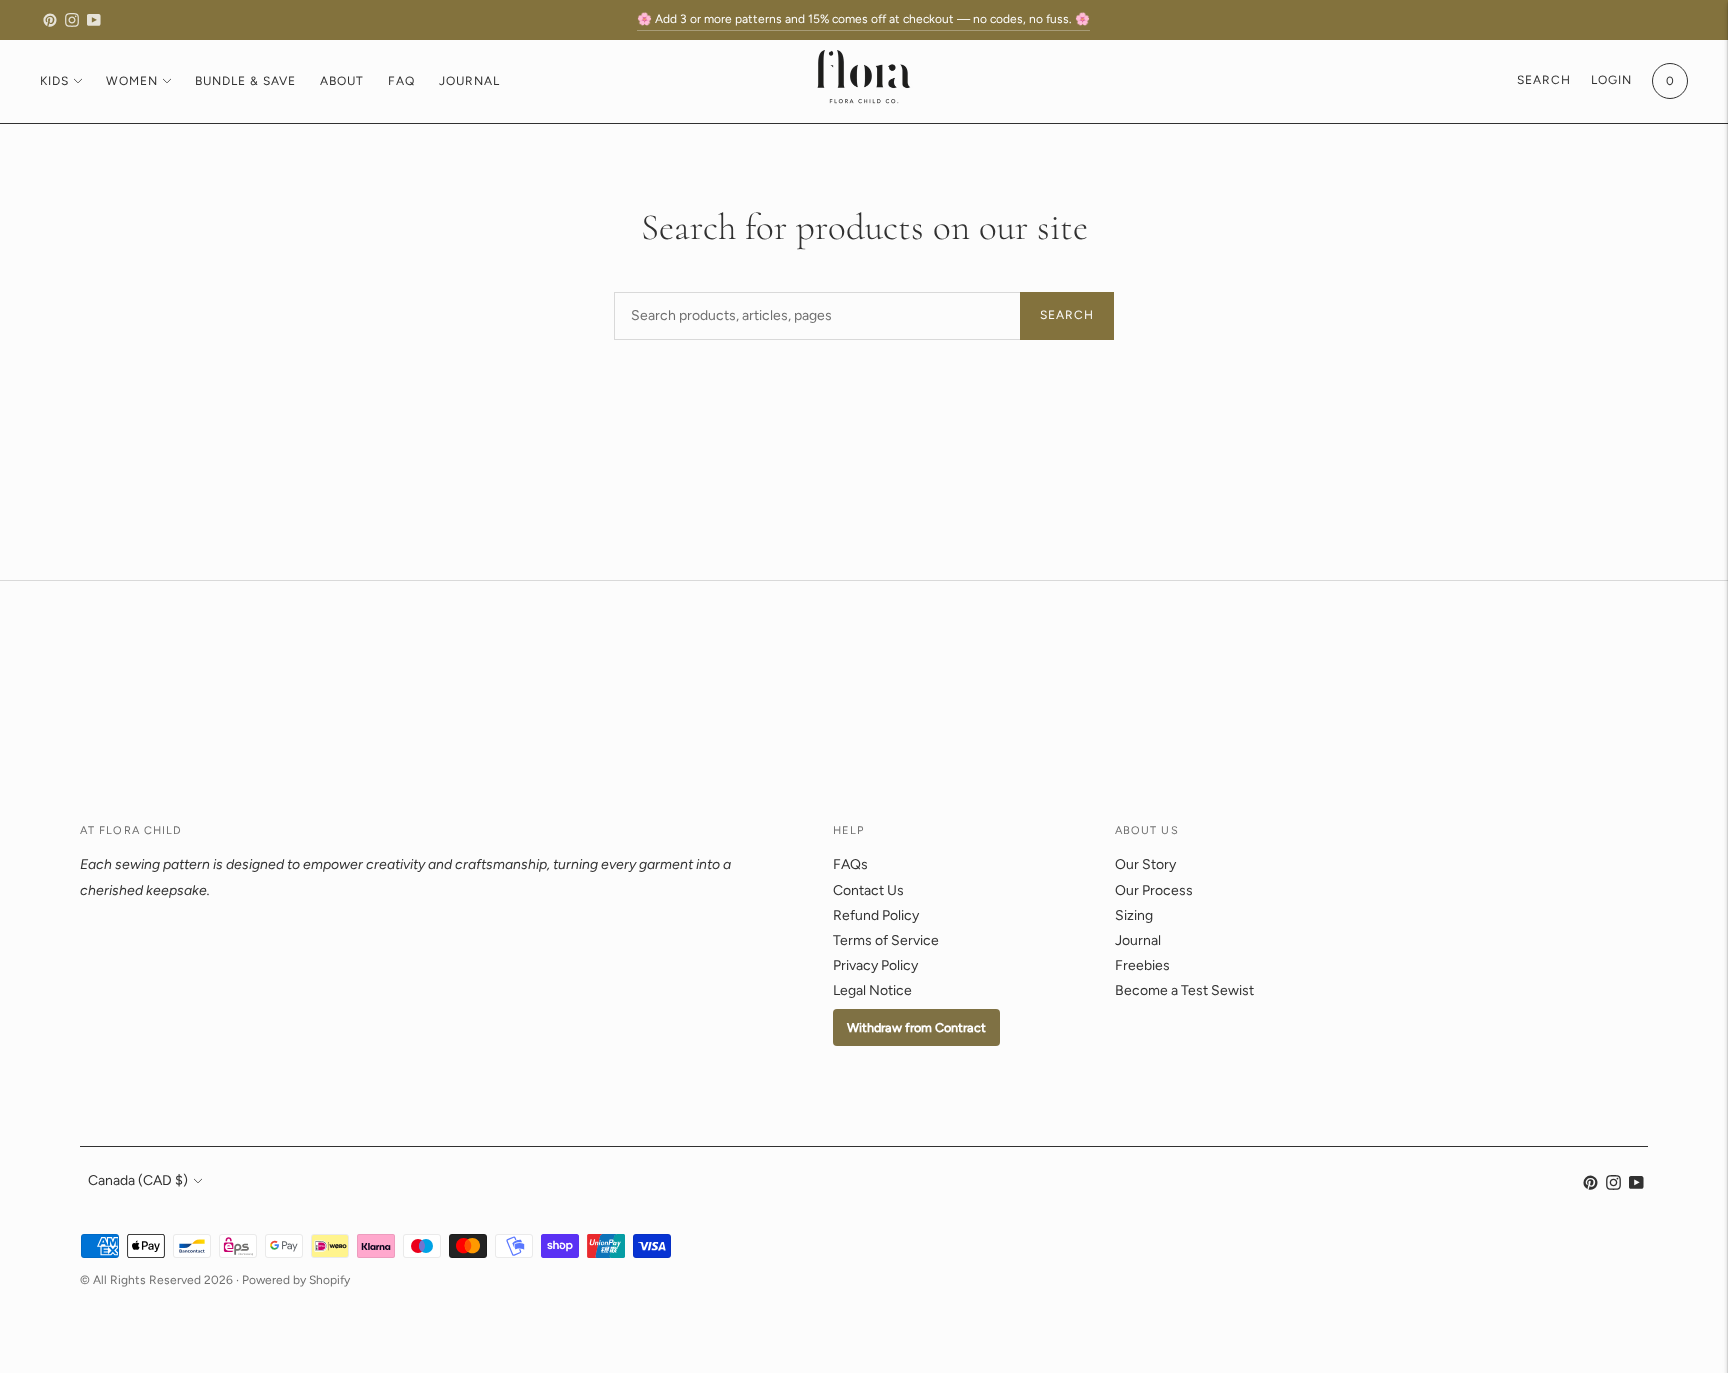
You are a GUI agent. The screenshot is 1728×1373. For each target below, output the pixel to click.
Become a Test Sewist (1184, 990)
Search (1067, 315)
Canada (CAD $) (138, 1180)
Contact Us (868, 890)
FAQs (850, 864)
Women (132, 81)
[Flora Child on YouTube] (94, 20)
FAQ (401, 81)
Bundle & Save (245, 81)
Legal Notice (872, 990)
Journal (469, 81)
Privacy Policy (875, 965)
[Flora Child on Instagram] (72, 20)
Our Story (1145, 864)
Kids (54, 81)
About (342, 81)
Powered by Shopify (296, 1280)
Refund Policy (876, 915)
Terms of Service (886, 940)
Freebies (1142, 965)
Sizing (1134, 915)
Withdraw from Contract (916, 1027)
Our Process (1154, 890)
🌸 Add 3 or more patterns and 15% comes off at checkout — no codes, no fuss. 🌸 (863, 19)
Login (1611, 80)
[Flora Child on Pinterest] (50, 20)
